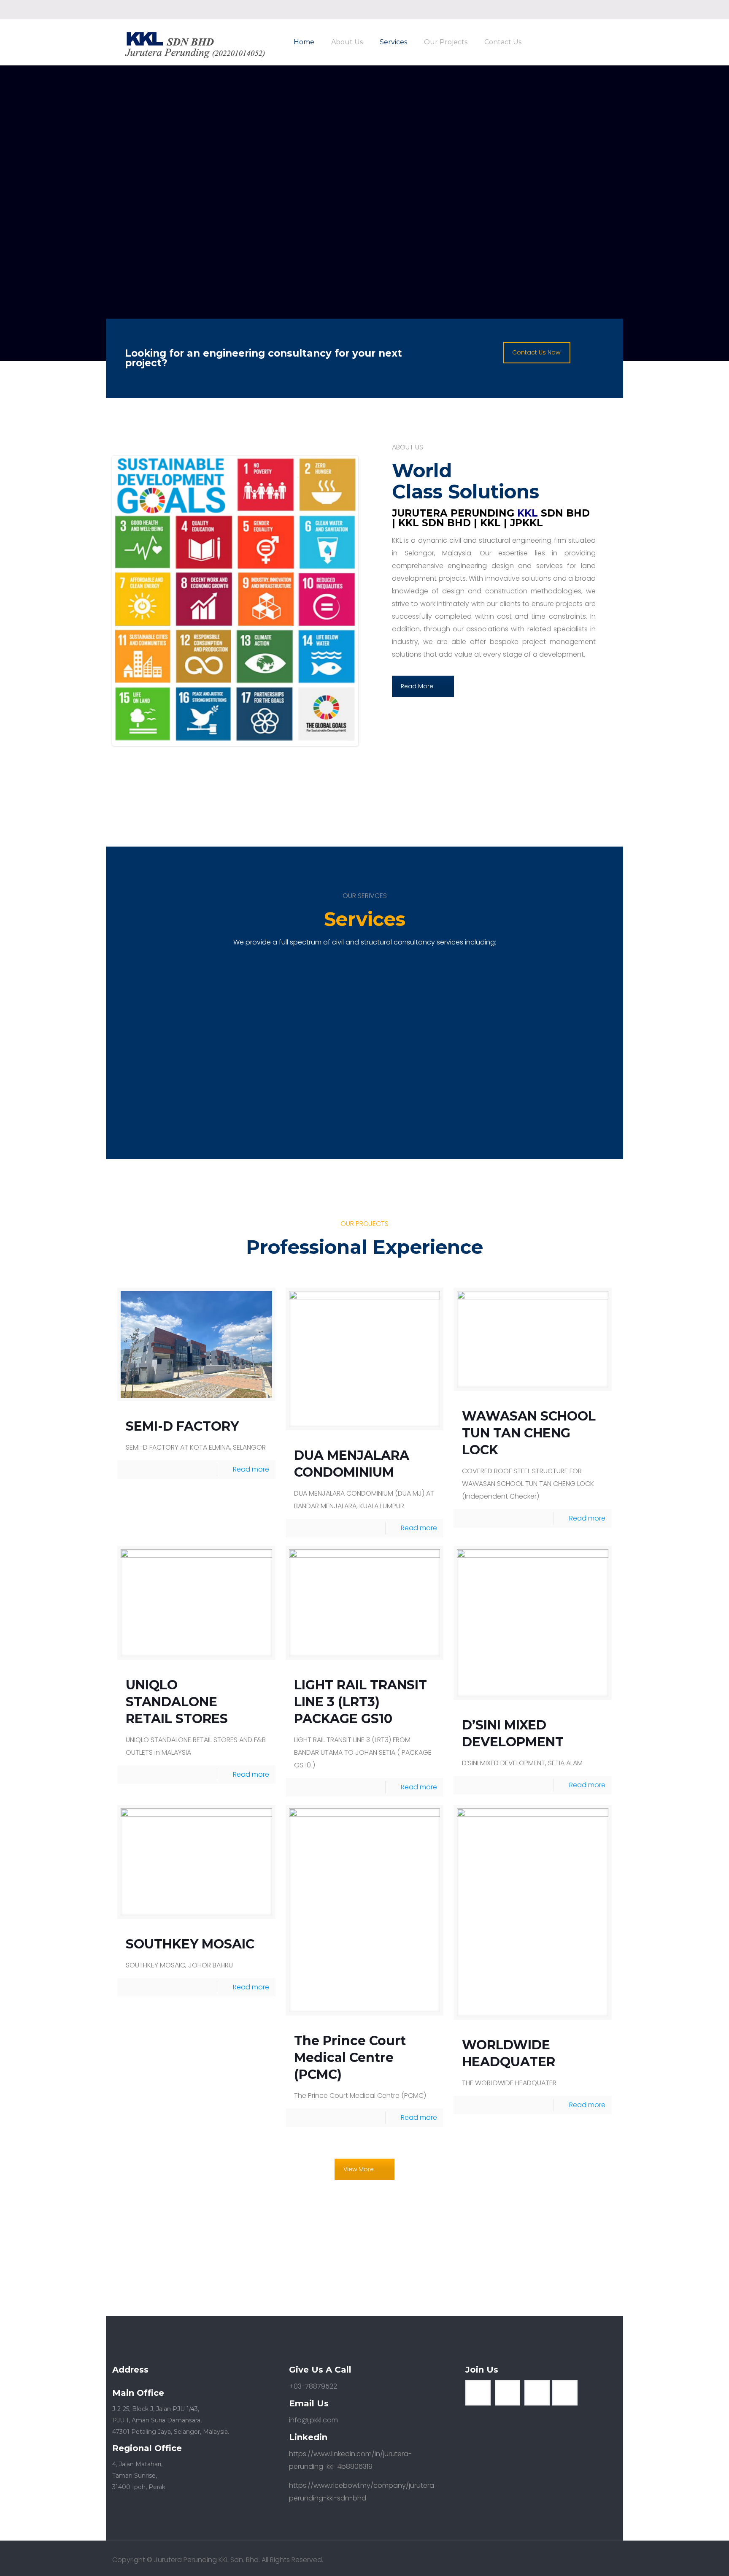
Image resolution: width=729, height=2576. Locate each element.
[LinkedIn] (612, 9)
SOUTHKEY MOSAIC (190, 1944)
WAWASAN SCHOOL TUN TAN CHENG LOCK (529, 1433)
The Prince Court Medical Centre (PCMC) (350, 2058)
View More (359, 2169)
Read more (251, 1469)
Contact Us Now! (537, 352)
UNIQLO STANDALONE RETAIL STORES (177, 1702)
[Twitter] (601, 9)
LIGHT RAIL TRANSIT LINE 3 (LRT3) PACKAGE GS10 (360, 1702)
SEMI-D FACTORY (182, 1426)
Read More (417, 686)
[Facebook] (590, 9)
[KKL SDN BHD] (194, 44)
